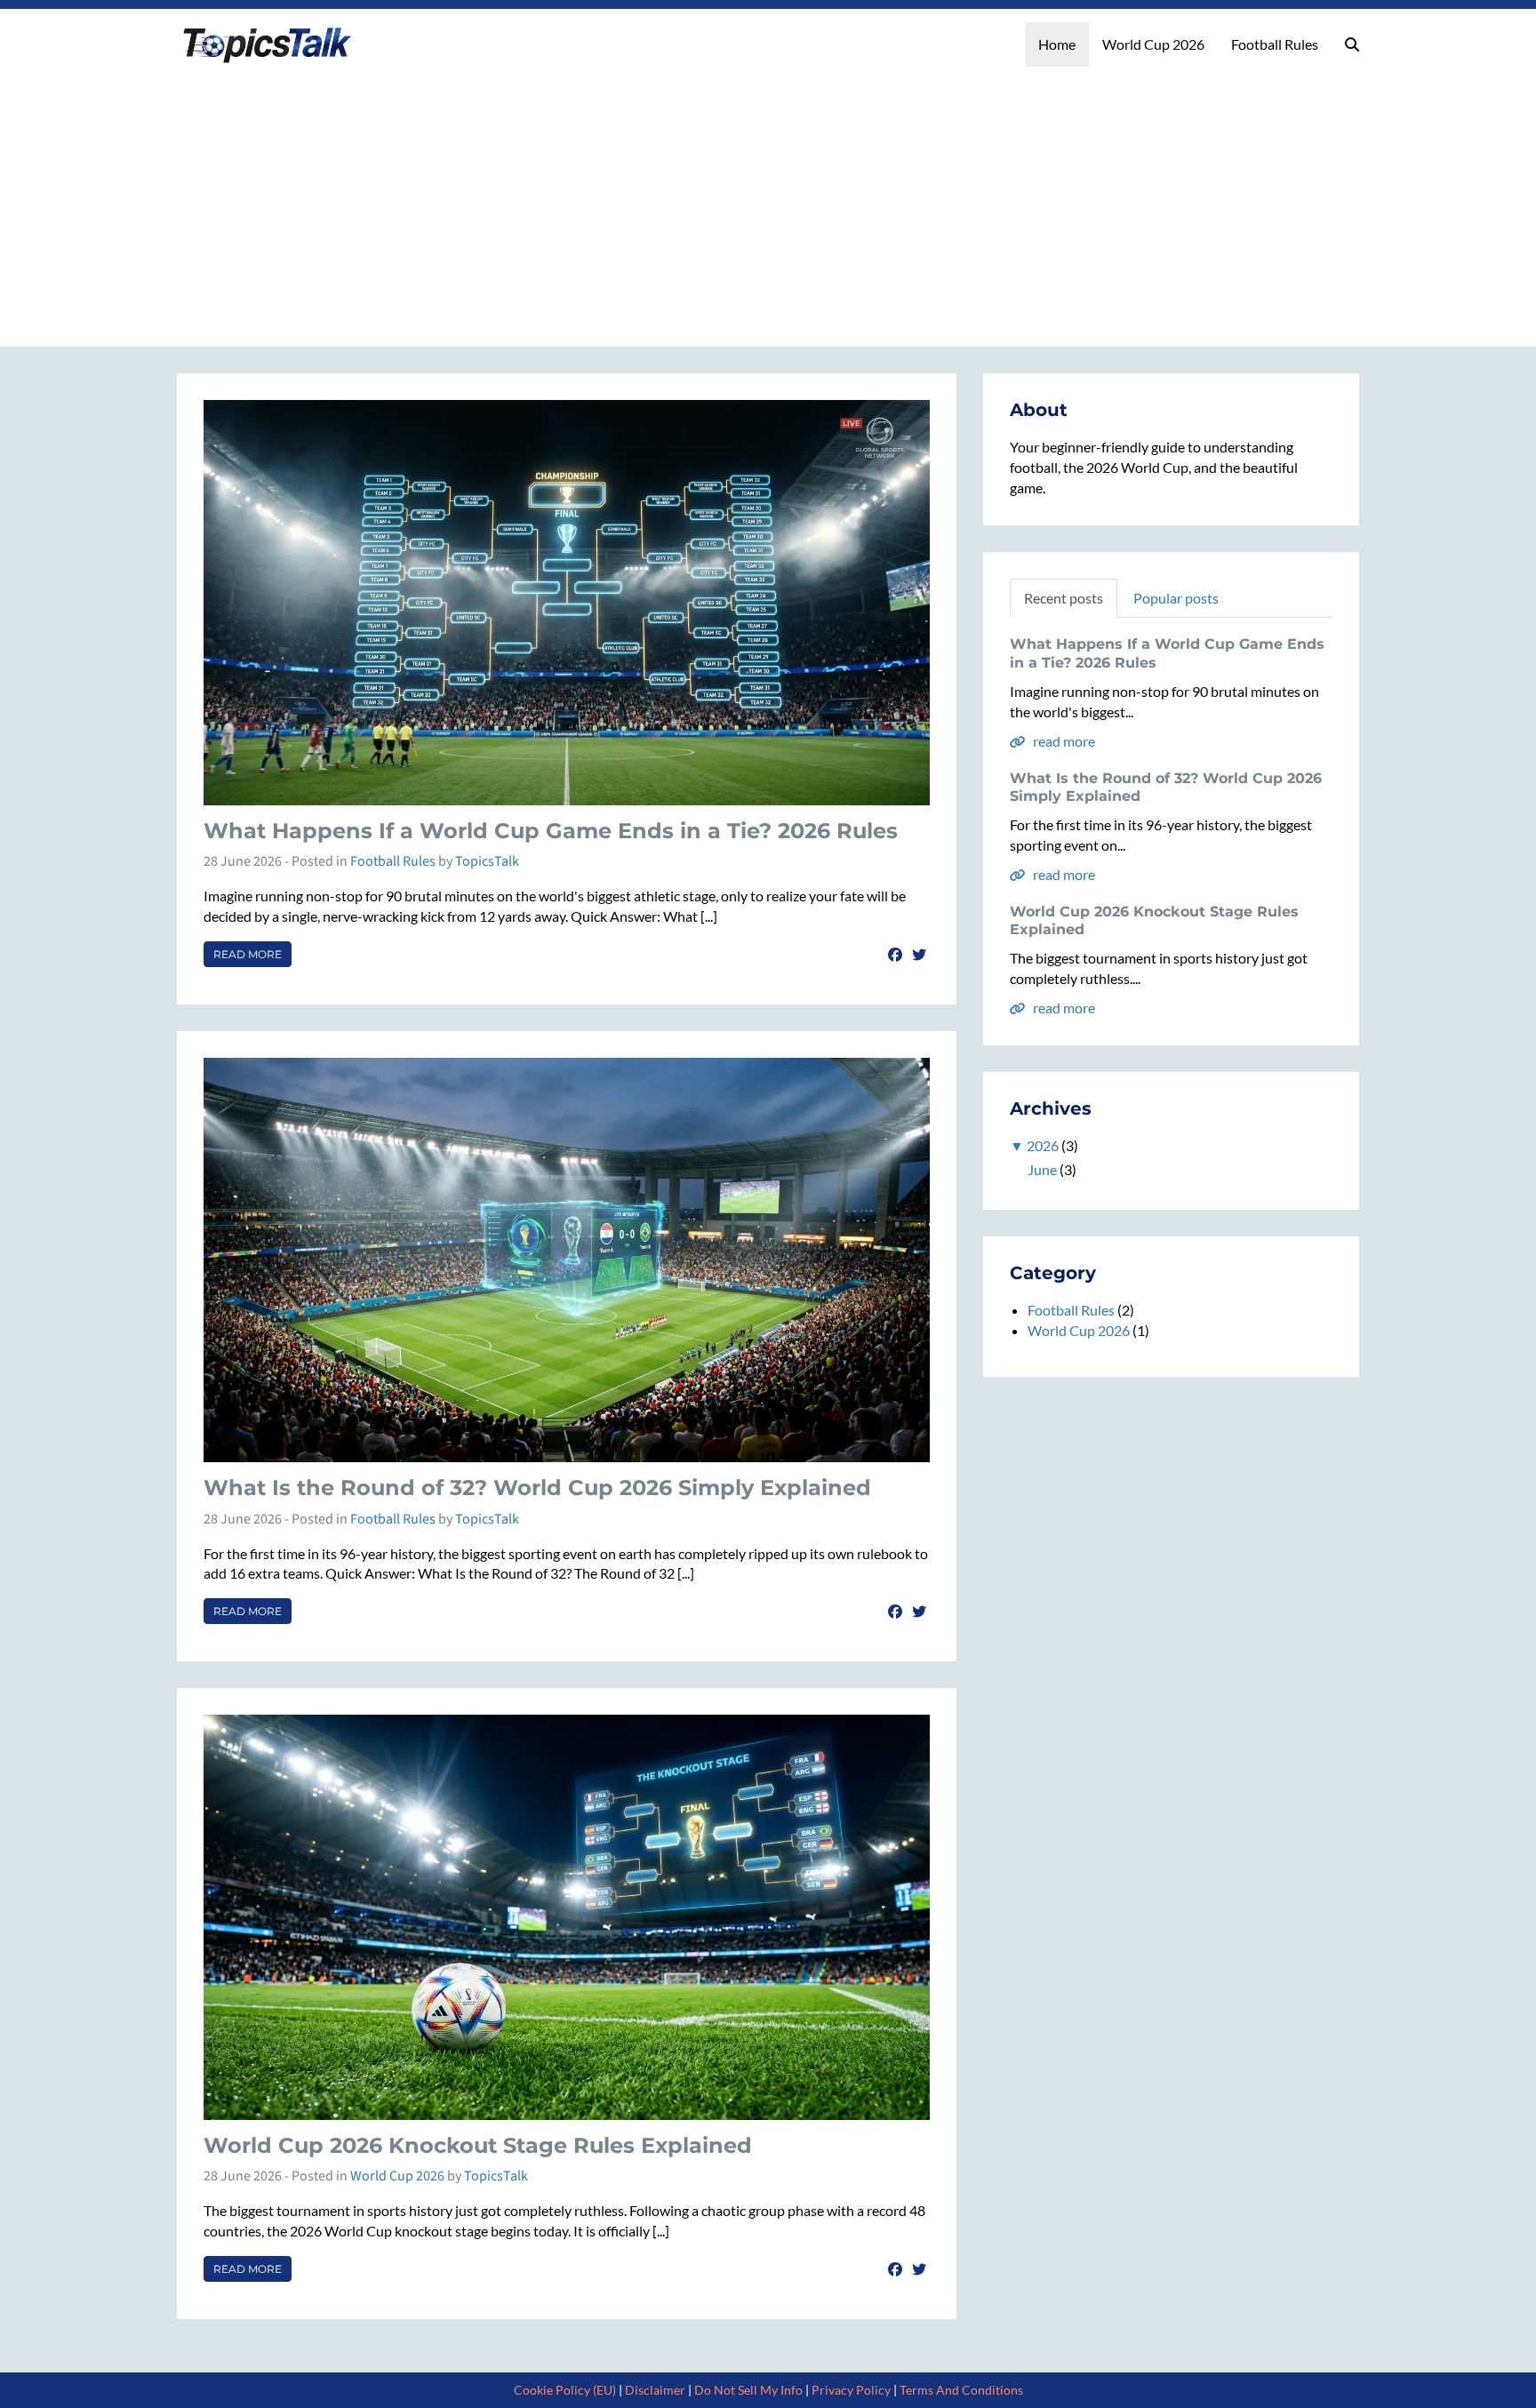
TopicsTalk (487, 861)
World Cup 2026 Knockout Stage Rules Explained (478, 2145)
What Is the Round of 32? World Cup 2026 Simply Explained (537, 1488)
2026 (1043, 1145)
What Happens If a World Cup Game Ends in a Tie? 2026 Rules (551, 831)
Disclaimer (655, 2390)
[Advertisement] (768, 200)
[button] (1352, 44)
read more (1063, 741)
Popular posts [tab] (1176, 598)
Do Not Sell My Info (748, 2390)
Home (1057, 44)
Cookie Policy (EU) (565, 2390)
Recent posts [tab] (1064, 598)
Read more (248, 954)
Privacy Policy (851, 2390)
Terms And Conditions (961, 2390)
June (1042, 1169)
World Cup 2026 (1153, 44)
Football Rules (1275, 44)
